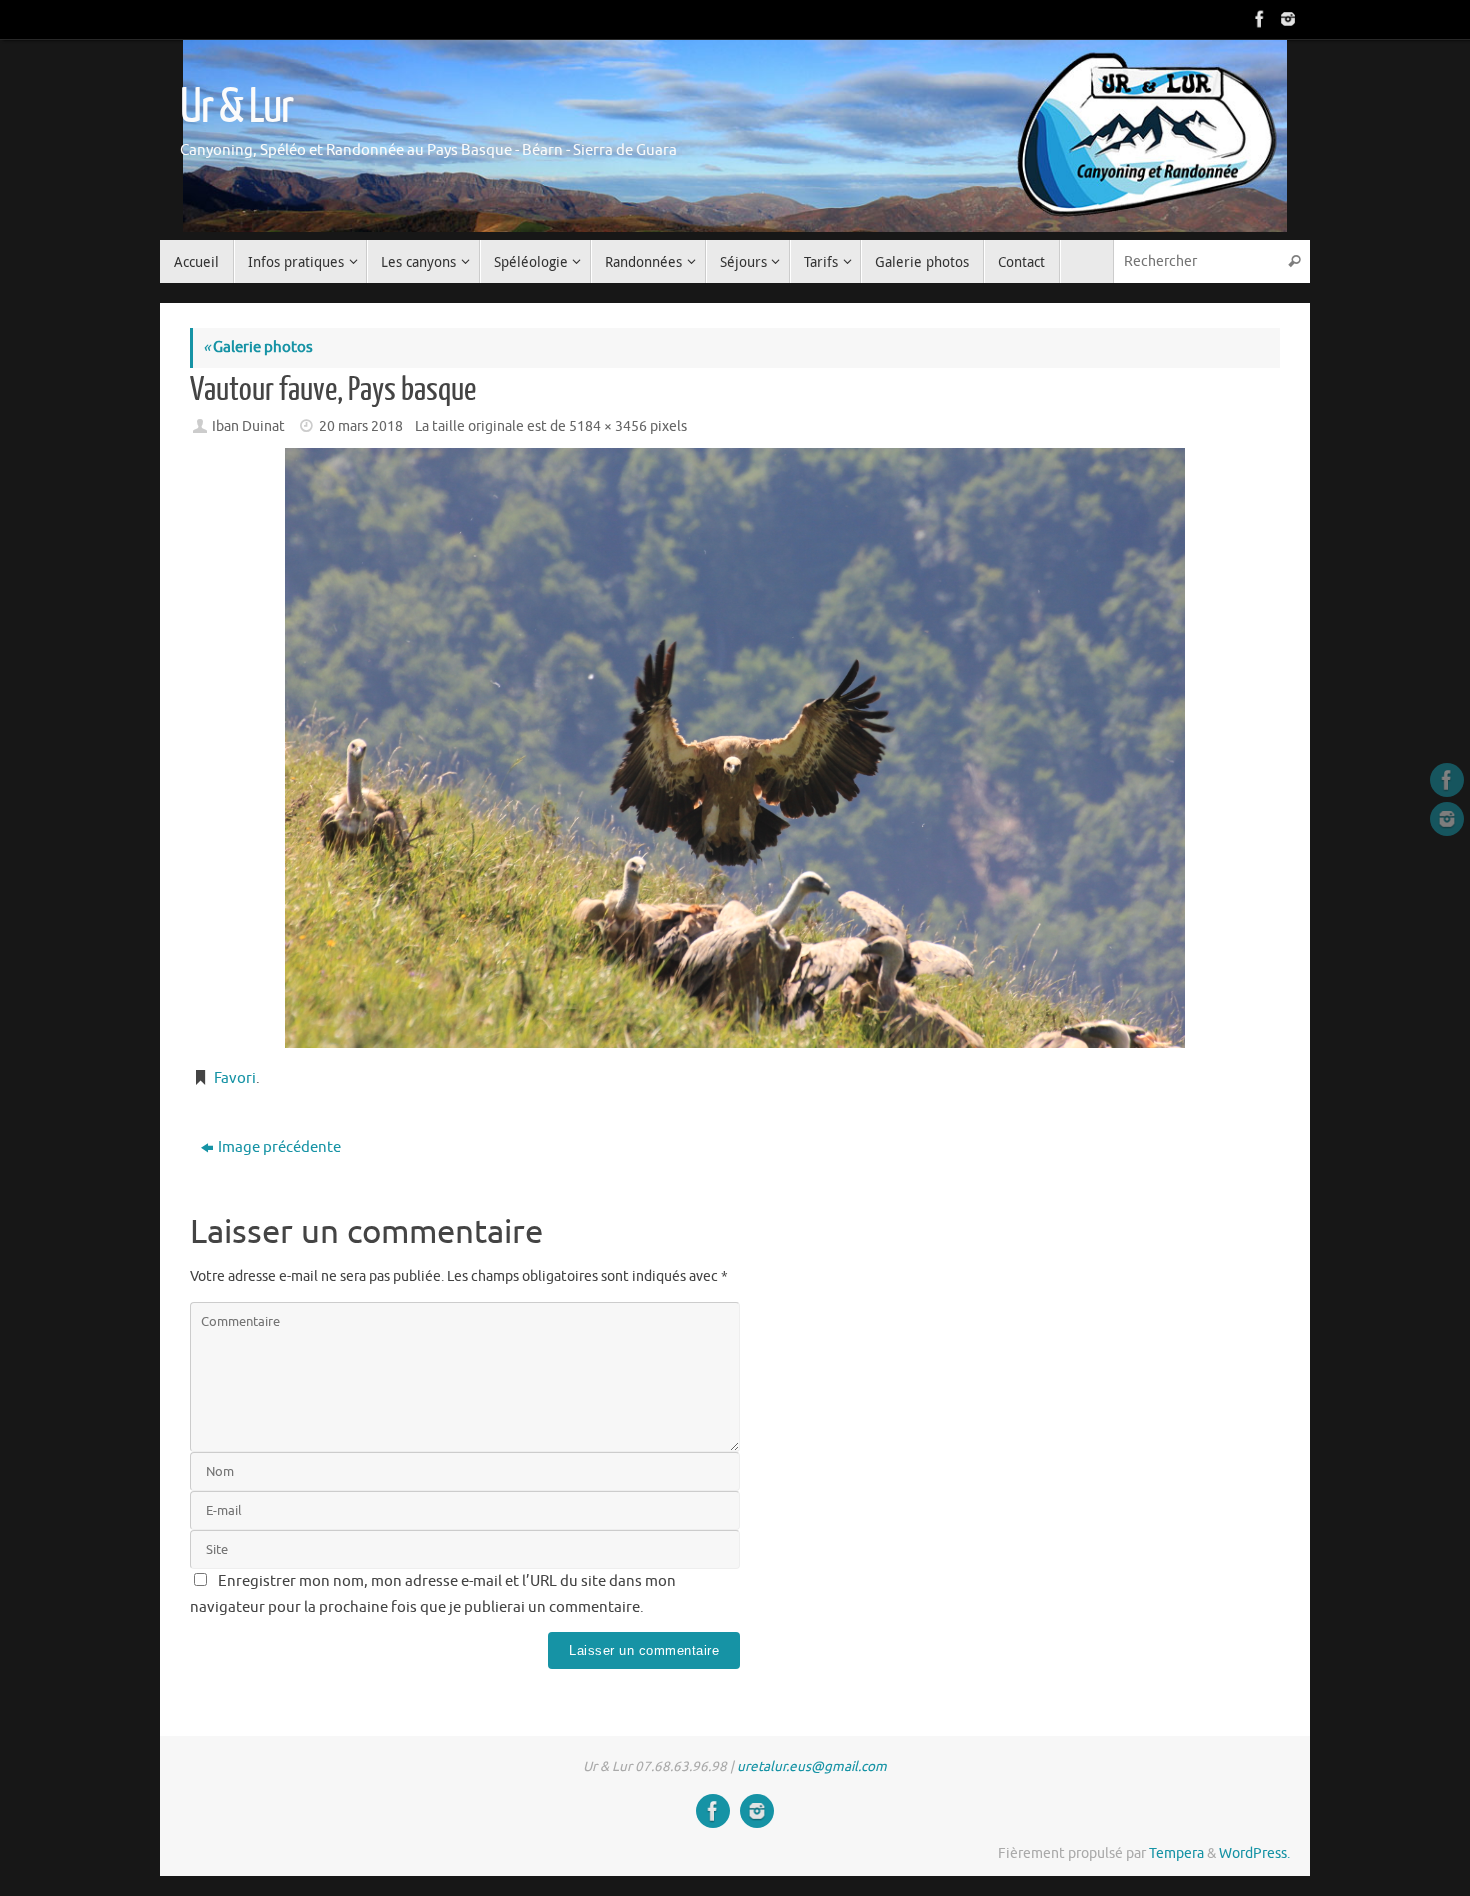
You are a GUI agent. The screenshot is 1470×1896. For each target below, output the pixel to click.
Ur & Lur (236, 107)
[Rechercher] (1294, 261)
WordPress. (1254, 1853)
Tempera (1176, 1853)
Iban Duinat (248, 426)
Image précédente (279, 1147)
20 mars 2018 (361, 426)
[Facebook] (1258, 19)
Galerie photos (258, 347)
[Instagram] (1286, 19)
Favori (235, 1078)
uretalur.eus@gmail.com (812, 1766)
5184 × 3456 (608, 426)
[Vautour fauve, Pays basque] (735, 748)
